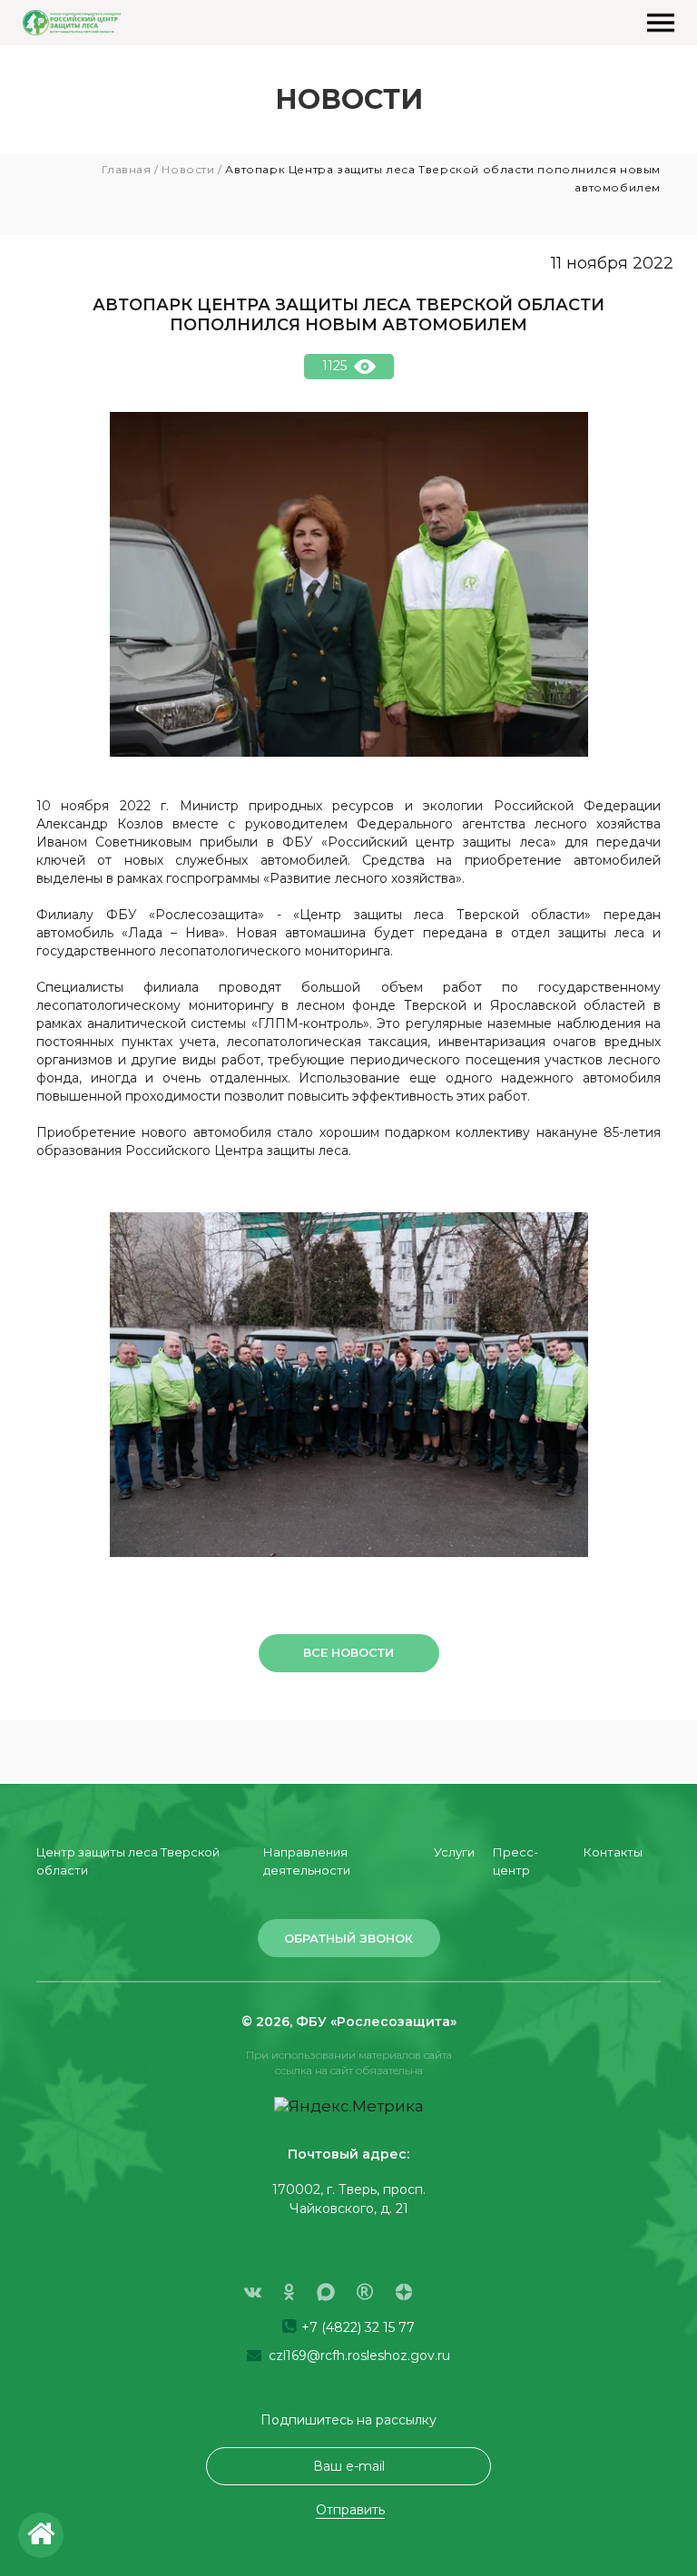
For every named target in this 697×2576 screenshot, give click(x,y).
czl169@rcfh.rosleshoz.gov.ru (358, 2356)
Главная (126, 169)
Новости (188, 169)
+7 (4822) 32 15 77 (356, 2327)
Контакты (613, 1852)
